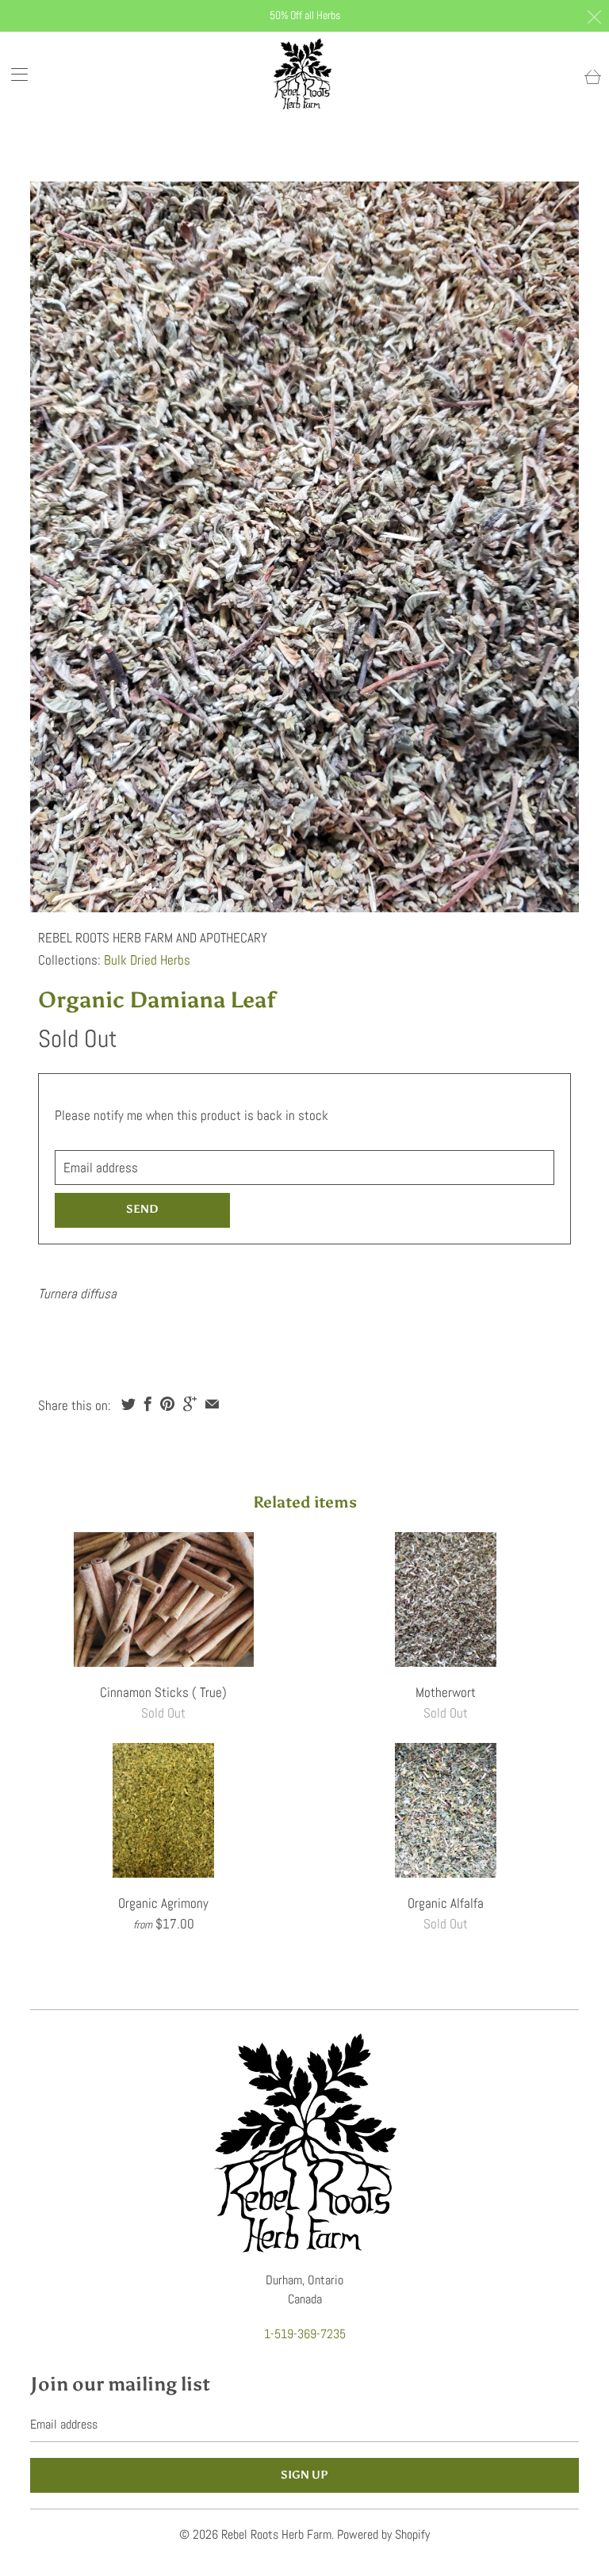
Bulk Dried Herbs (147, 960)
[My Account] (14, 74)
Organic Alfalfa (446, 1810)
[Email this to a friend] (212, 1404)
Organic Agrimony (163, 1810)
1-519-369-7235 (305, 2334)
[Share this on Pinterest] (167, 1404)
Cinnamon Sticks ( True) (164, 1599)
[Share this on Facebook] (148, 1404)
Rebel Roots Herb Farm (276, 2534)
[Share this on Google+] (190, 1404)
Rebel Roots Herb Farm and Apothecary (153, 938)
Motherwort (446, 1599)
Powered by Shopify (383, 2534)
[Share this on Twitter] (128, 1404)
